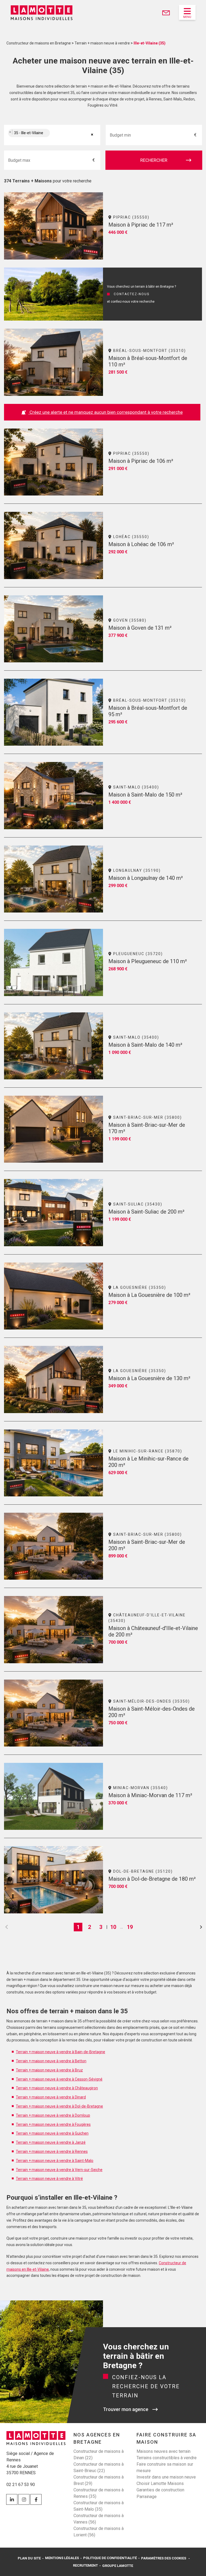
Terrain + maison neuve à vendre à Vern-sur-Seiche (59, 2170)
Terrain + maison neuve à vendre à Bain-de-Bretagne (60, 2052)
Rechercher (154, 160)
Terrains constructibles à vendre (167, 2458)
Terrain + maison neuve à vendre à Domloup (53, 2115)
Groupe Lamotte (118, 2566)
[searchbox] (57, 135)
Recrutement (85, 2565)
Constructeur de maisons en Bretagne (39, 43)
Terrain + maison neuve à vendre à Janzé (51, 2142)
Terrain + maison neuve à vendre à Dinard (51, 2097)
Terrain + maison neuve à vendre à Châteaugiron (57, 2088)
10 (113, 1927)
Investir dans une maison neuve (166, 2477)
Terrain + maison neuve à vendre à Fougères (53, 2124)
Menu (187, 17)
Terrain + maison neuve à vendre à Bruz (49, 2070)
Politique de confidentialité (110, 2558)
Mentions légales (62, 2558)
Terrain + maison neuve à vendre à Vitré (49, 2179)
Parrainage (147, 2497)
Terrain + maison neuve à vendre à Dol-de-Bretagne (59, 2106)
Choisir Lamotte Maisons (160, 2483)
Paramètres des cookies (164, 2558)
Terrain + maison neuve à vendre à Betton (51, 2061)
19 (130, 1927)
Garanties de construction (160, 2490)
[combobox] (52, 135)
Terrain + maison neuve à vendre (102, 43)
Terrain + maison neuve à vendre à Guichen (52, 2133)
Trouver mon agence (126, 2409)
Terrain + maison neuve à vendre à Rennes (52, 2151)
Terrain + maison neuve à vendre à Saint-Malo (55, 2161)
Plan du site (29, 2558)
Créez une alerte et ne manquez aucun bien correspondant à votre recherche (106, 412)
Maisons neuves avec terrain (163, 2451)
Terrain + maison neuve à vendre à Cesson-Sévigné (59, 2079)
